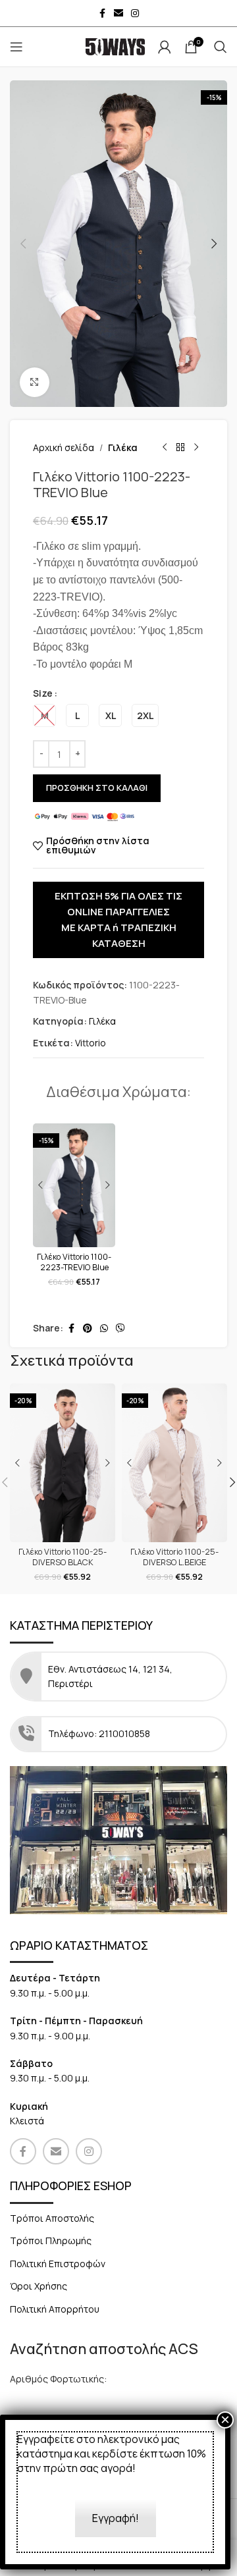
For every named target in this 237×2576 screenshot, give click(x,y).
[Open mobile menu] (16, 47)
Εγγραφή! (116, 2518)
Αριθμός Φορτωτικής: (58, 2379)
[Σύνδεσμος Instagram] (135, 13)
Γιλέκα (123, 447)
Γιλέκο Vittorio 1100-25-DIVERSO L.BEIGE (174, 1557)
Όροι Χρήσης (39, 2286)
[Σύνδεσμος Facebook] (102, 13)
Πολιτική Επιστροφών (58, 2264)
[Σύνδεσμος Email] (118, 13)
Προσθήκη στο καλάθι (97, 788)
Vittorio (91, 1043)
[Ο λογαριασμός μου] (165, 47)
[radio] (44, 715)
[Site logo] (115, 46)
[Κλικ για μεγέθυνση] (35, 382)
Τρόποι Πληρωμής (51, 2241)
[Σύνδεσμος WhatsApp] (104, 1328)
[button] (23, 244)
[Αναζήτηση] (221, 47)
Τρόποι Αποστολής (52, 2218)
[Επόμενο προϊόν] (196, 448)
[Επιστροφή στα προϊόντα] (180, 448)
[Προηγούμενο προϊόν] (165, 448)
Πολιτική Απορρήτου (55, 2309)
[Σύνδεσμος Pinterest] (88, 1328)
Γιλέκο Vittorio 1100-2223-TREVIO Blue (74, 1262)
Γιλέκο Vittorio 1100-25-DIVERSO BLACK (63, 1557)
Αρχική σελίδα (64, 447)
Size (43, 693)
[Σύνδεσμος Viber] (120, 1328)
